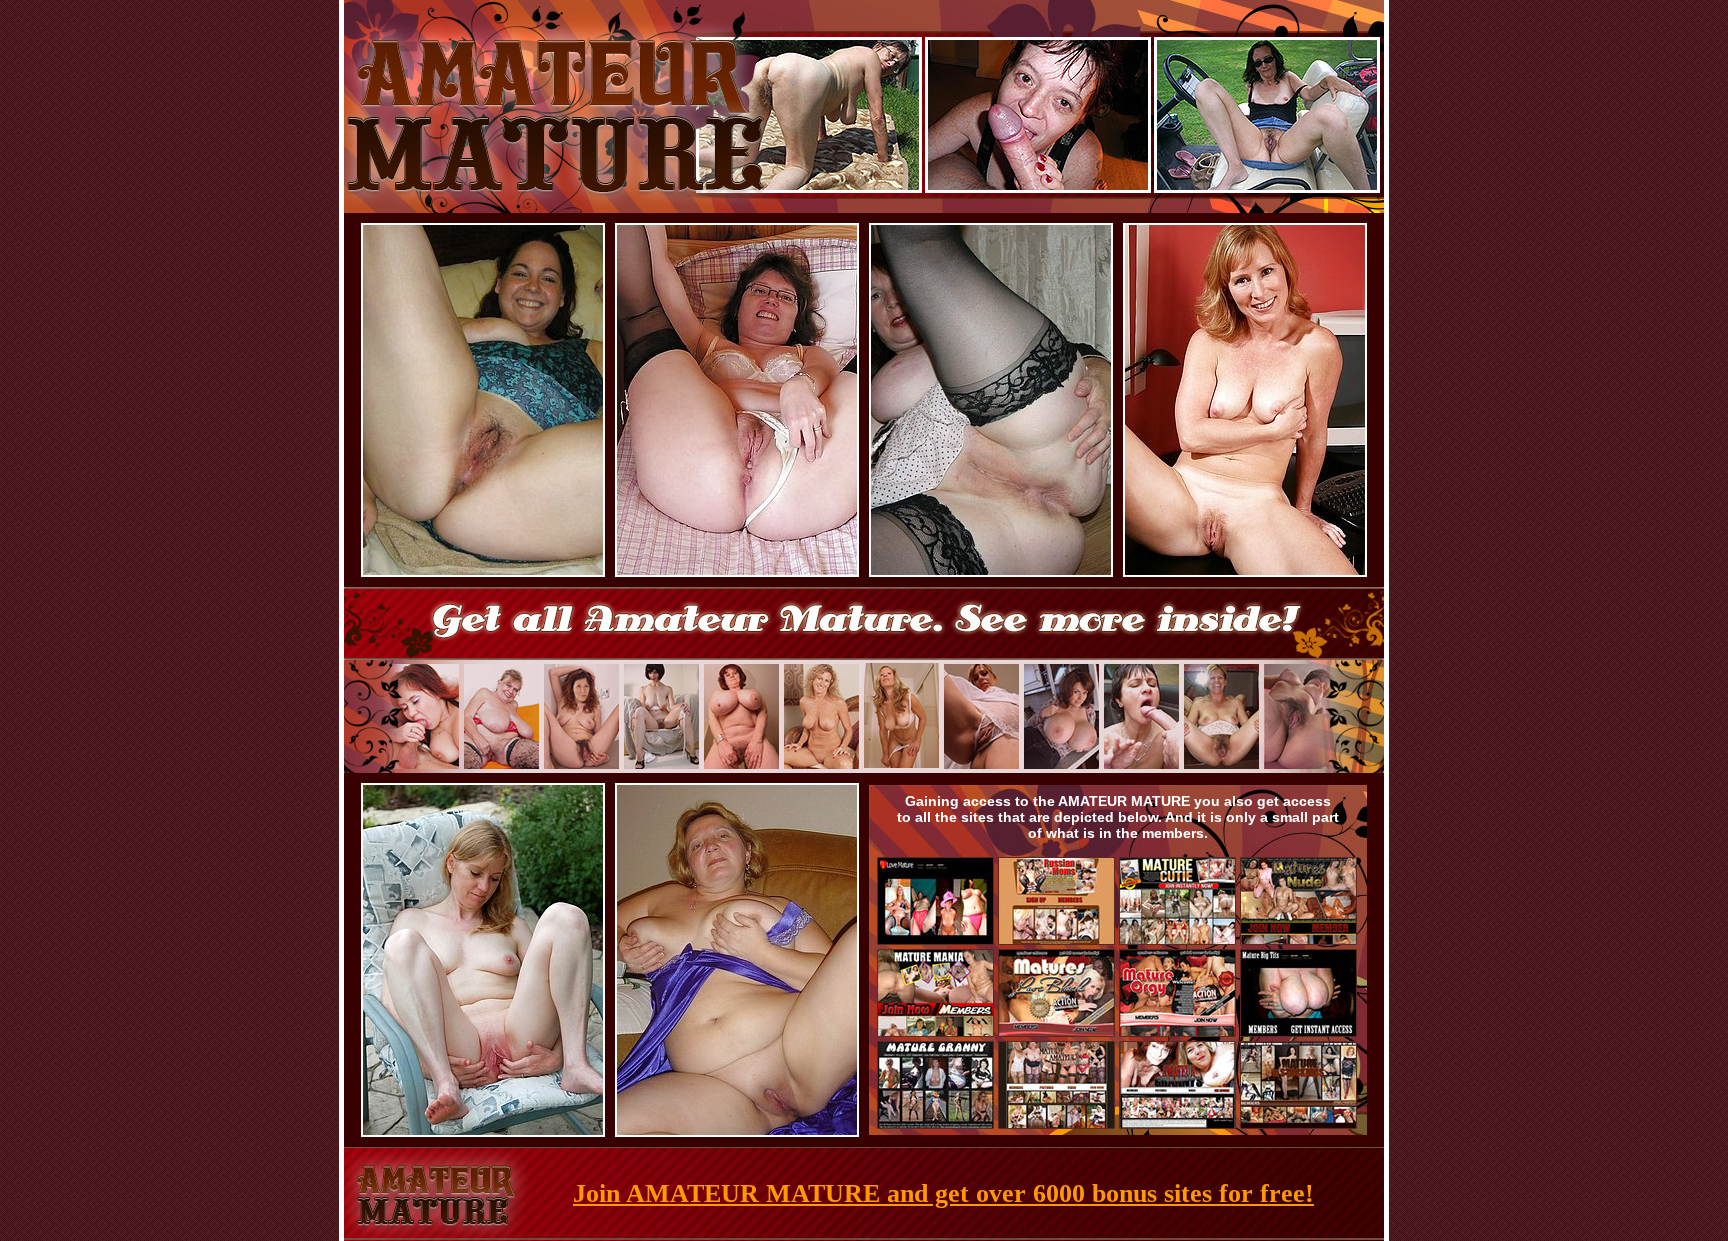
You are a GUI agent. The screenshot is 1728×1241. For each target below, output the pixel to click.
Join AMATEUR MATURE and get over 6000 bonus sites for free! (943, 1193)
